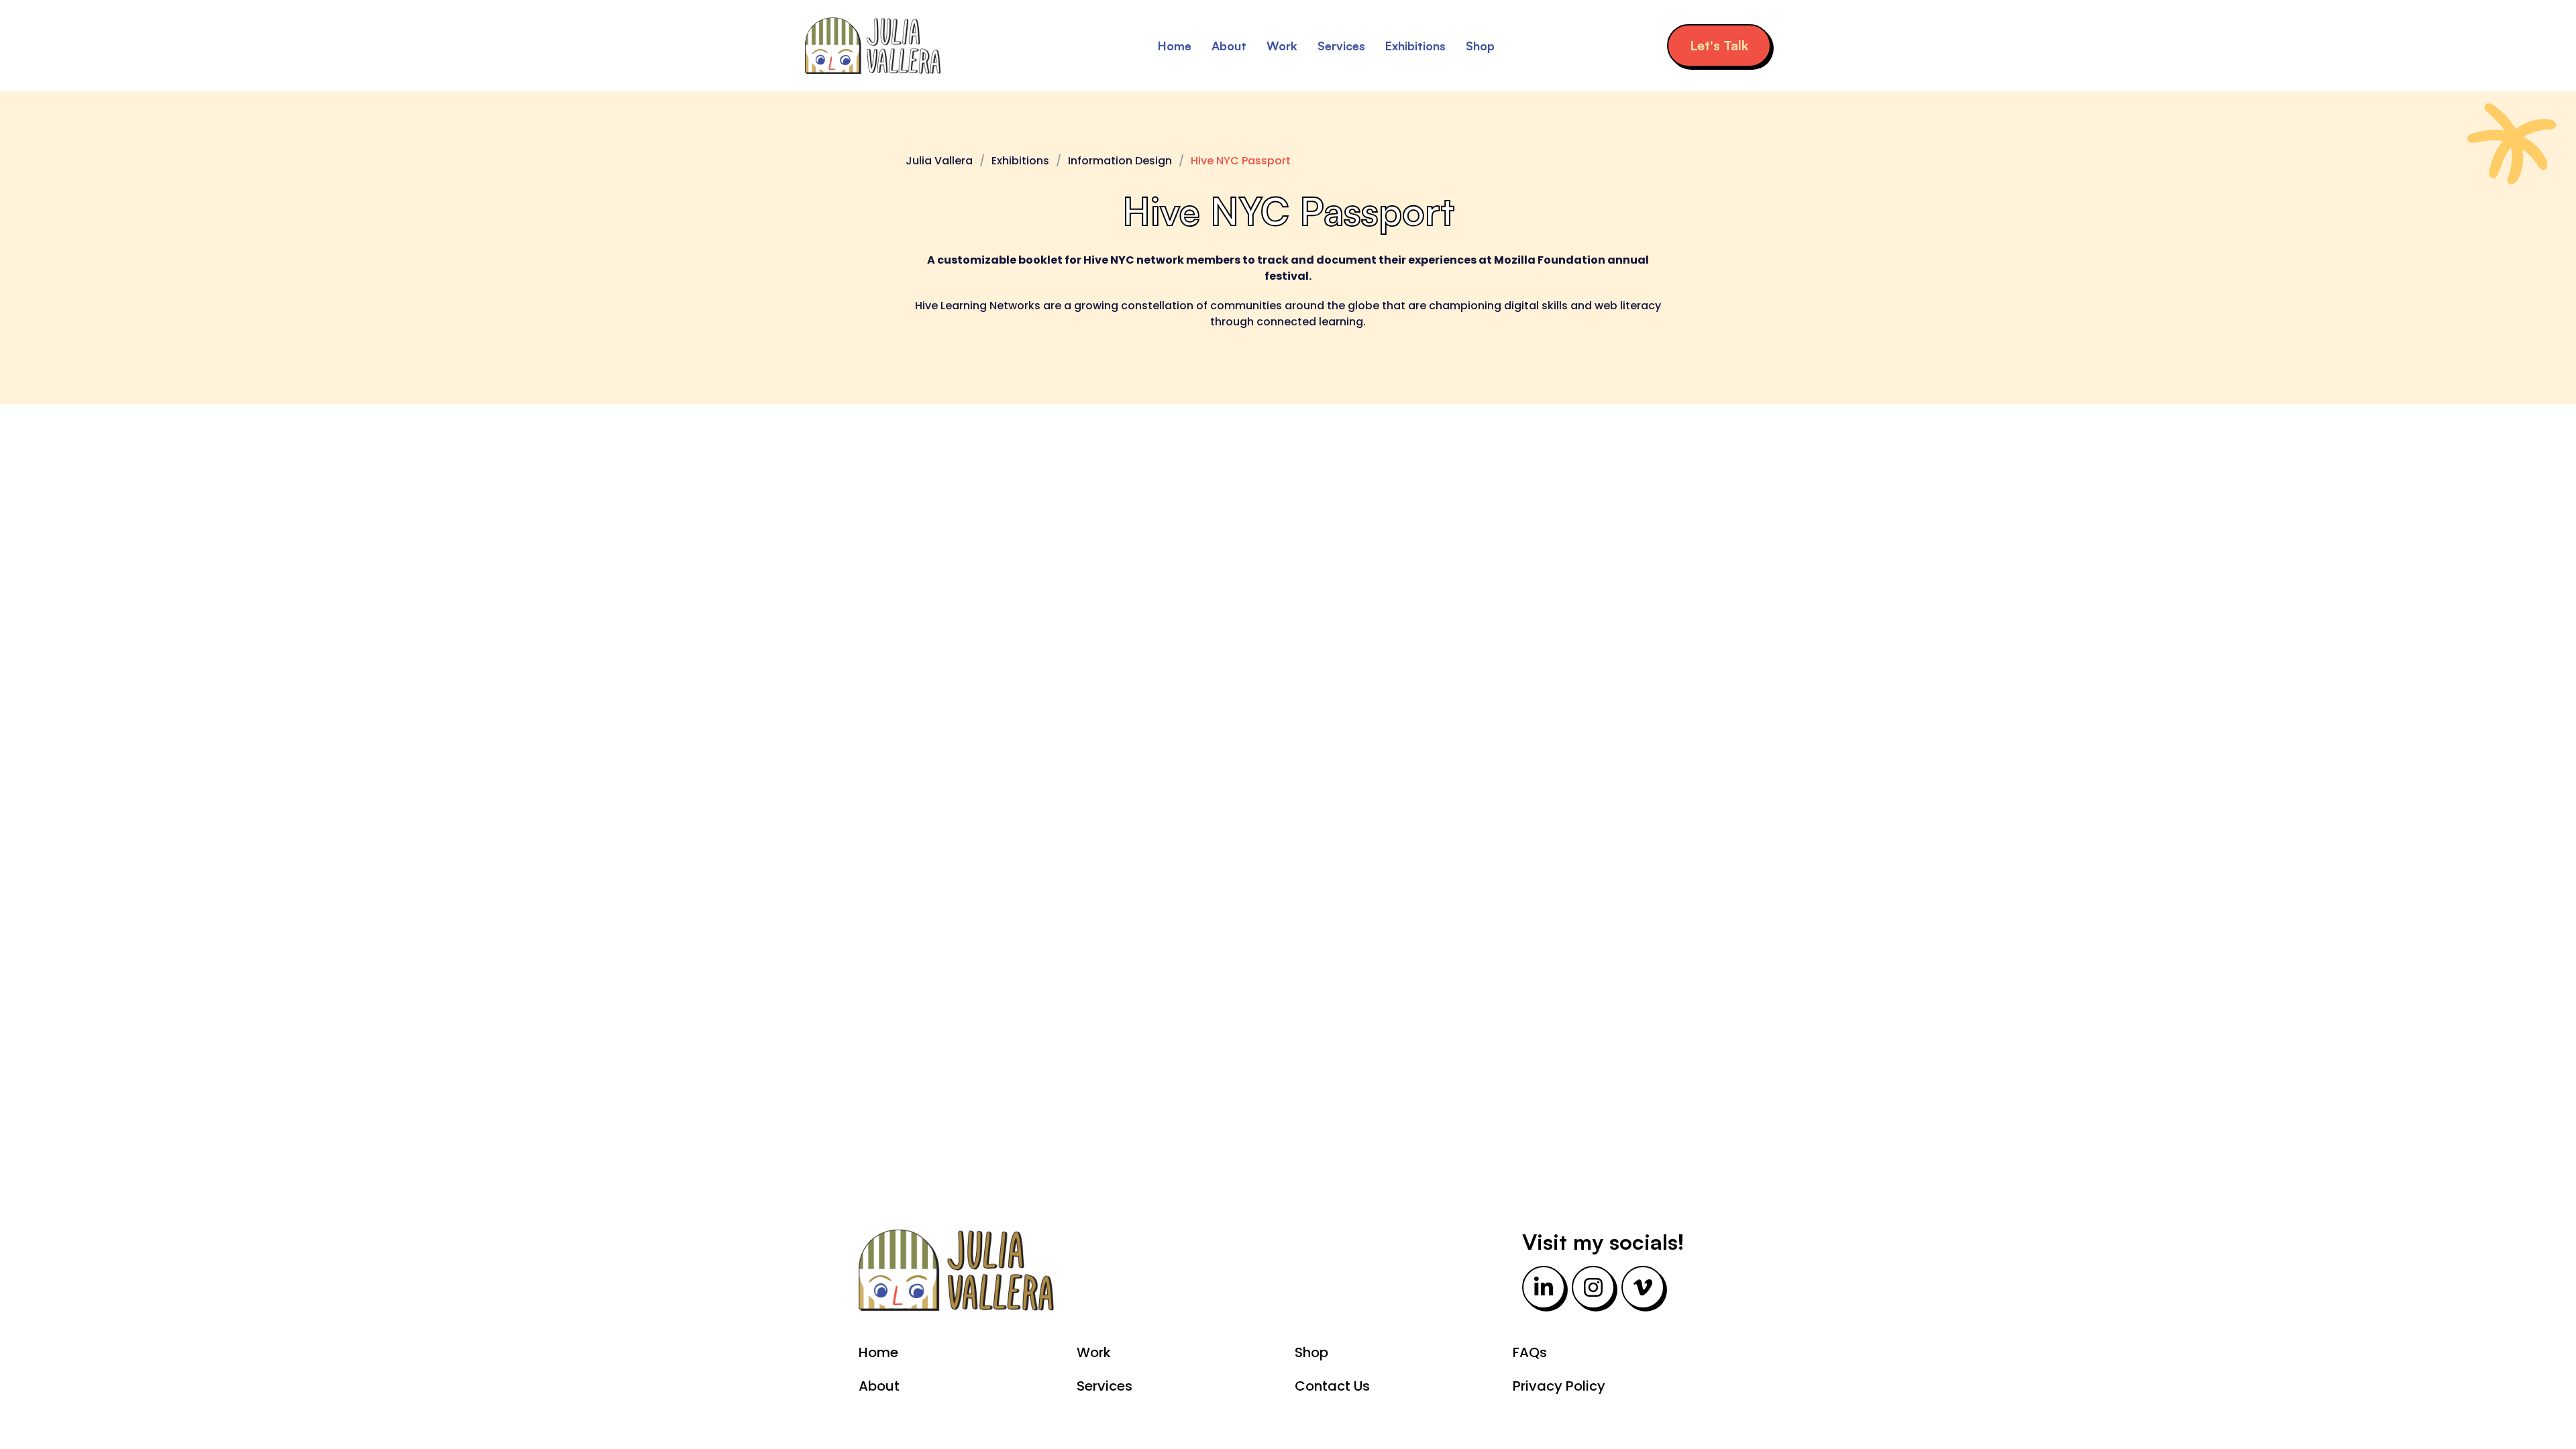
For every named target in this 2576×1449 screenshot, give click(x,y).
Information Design (1120, 161)
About (1229, 46)
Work (1282, 46)
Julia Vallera (939, 161)
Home (1175, 46)
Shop (1480, 46)
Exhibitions (1415, 46)
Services (1341, 46)
